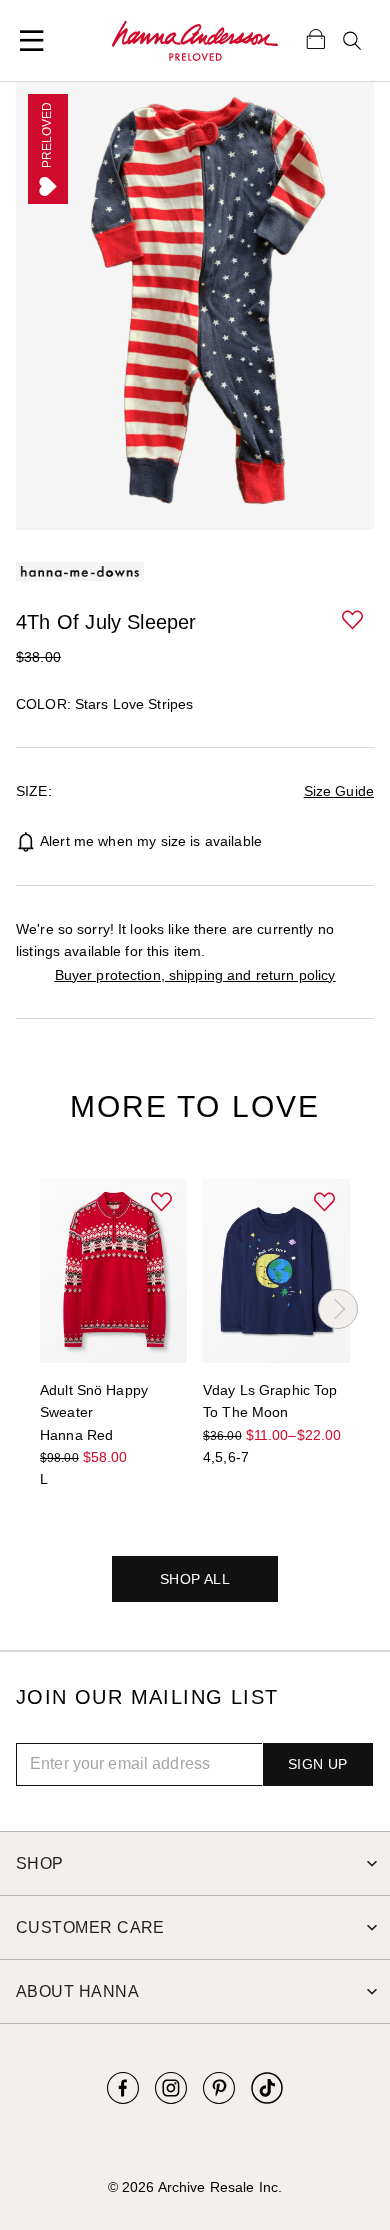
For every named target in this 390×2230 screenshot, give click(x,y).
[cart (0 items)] (316, 38)
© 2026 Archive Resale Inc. (195, 2187)
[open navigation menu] (32, 41)
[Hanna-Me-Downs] (195, 41)
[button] (354, 621)
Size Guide (339, 791)
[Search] (352, 41)
